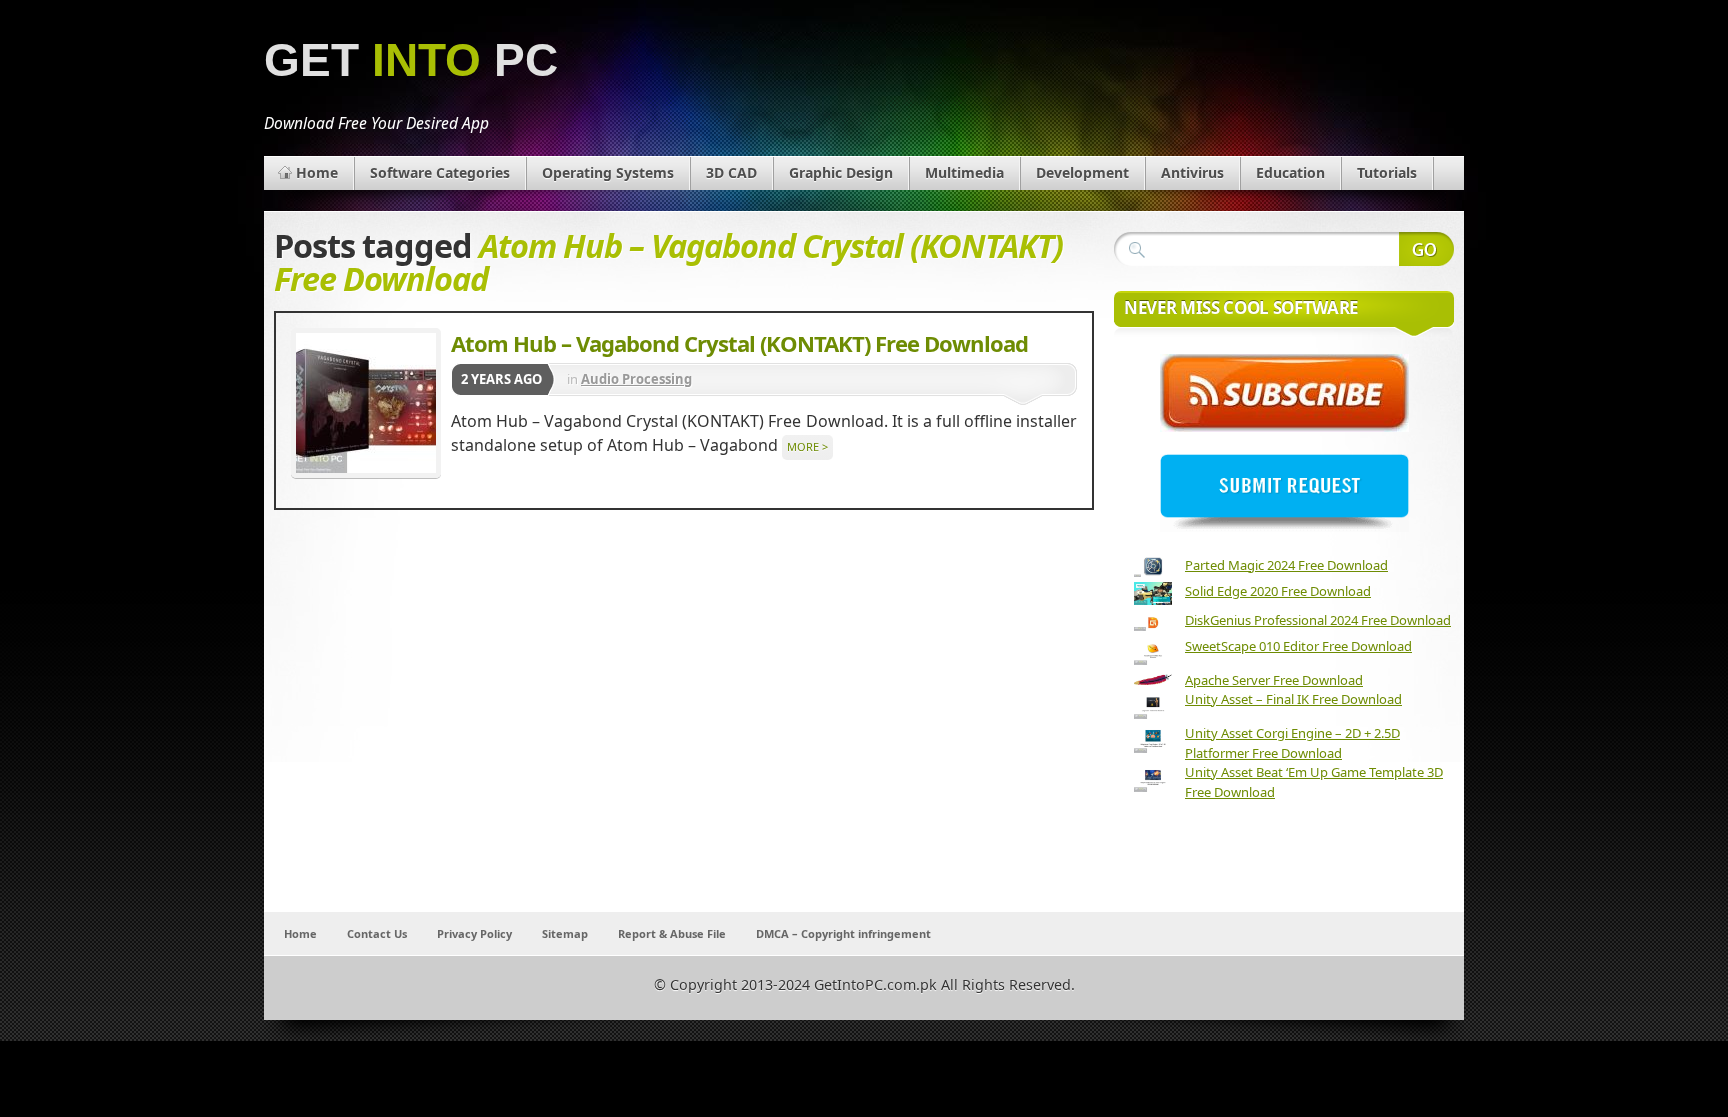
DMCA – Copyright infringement (843, 933)
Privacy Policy (474, 933)
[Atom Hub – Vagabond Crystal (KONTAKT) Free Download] (366, 403)
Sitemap (565, 933)
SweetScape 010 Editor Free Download (1298, 646)
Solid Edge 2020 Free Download (1278, 591)
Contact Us (377, 933)
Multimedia (964, 172)
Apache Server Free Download (1274, 680)
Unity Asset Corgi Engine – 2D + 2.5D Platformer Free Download (1292, 743)
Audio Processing (636, 379)
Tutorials (1387, 172)
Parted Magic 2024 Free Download (1286, 565)
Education (1290, 172)
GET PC (411, 60)
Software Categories (440, 172)
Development (1082, 172)
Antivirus (1192, 172)
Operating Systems (608, 172)
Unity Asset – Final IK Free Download (1293, 699)
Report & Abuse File (672, 933)
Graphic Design (841, 172)
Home (317, 172)
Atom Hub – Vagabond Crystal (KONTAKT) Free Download (739, 343)
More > (807, 446)
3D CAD (731, 172)
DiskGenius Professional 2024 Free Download (1318, 620)
